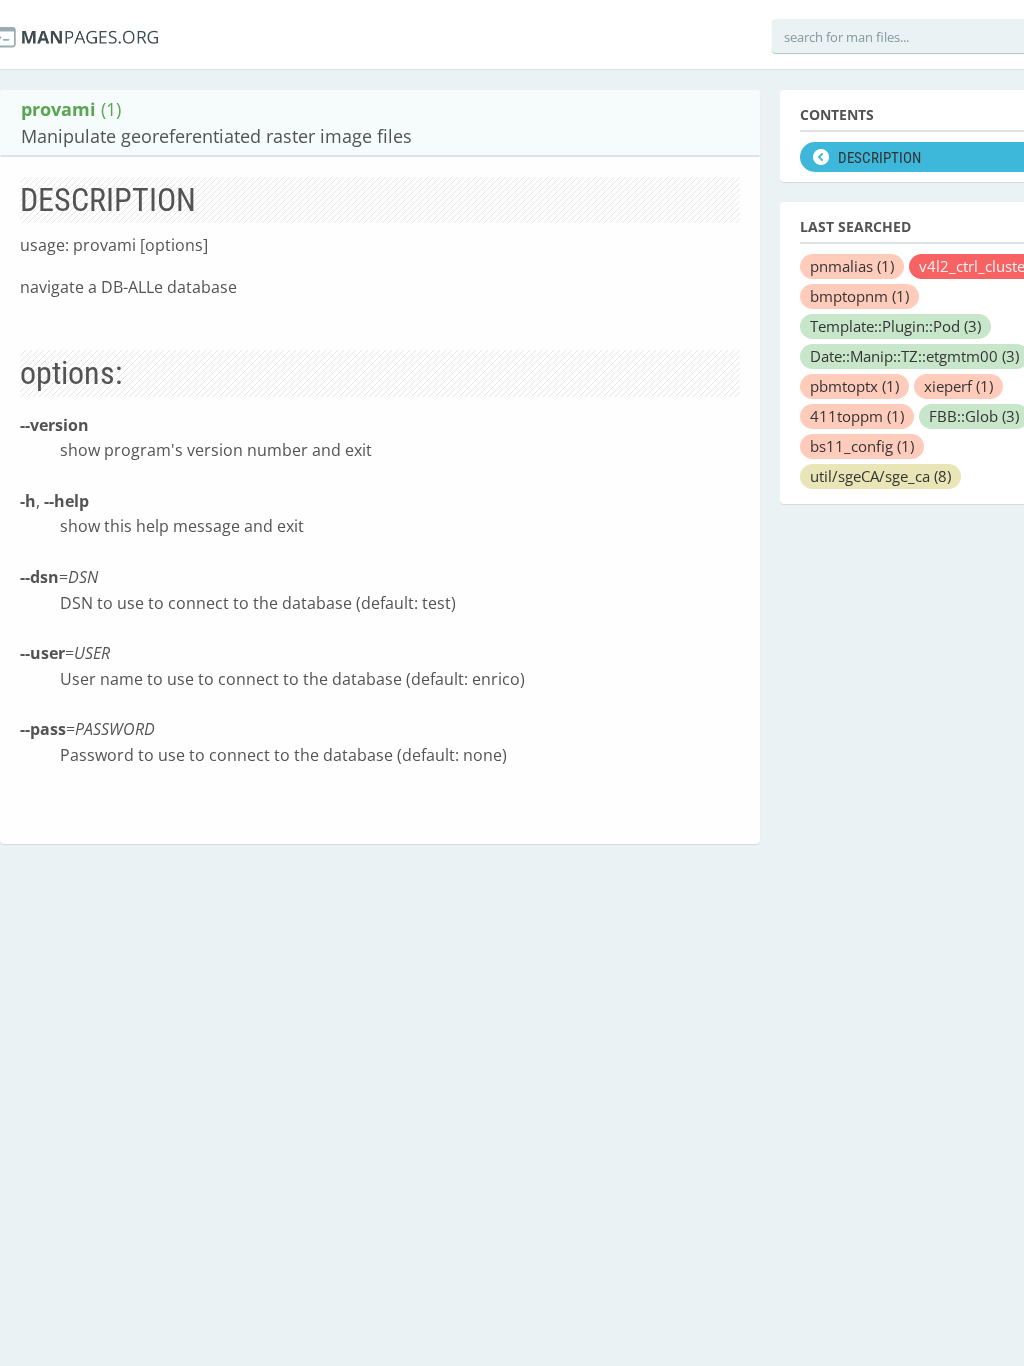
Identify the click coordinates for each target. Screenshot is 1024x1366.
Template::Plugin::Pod (895, 326)
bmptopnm (859, 296)
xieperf (958, 386)
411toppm (857, 416)
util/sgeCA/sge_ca (880, 476)
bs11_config (862, 446)
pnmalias (852, 266)
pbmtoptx (854, 386)
